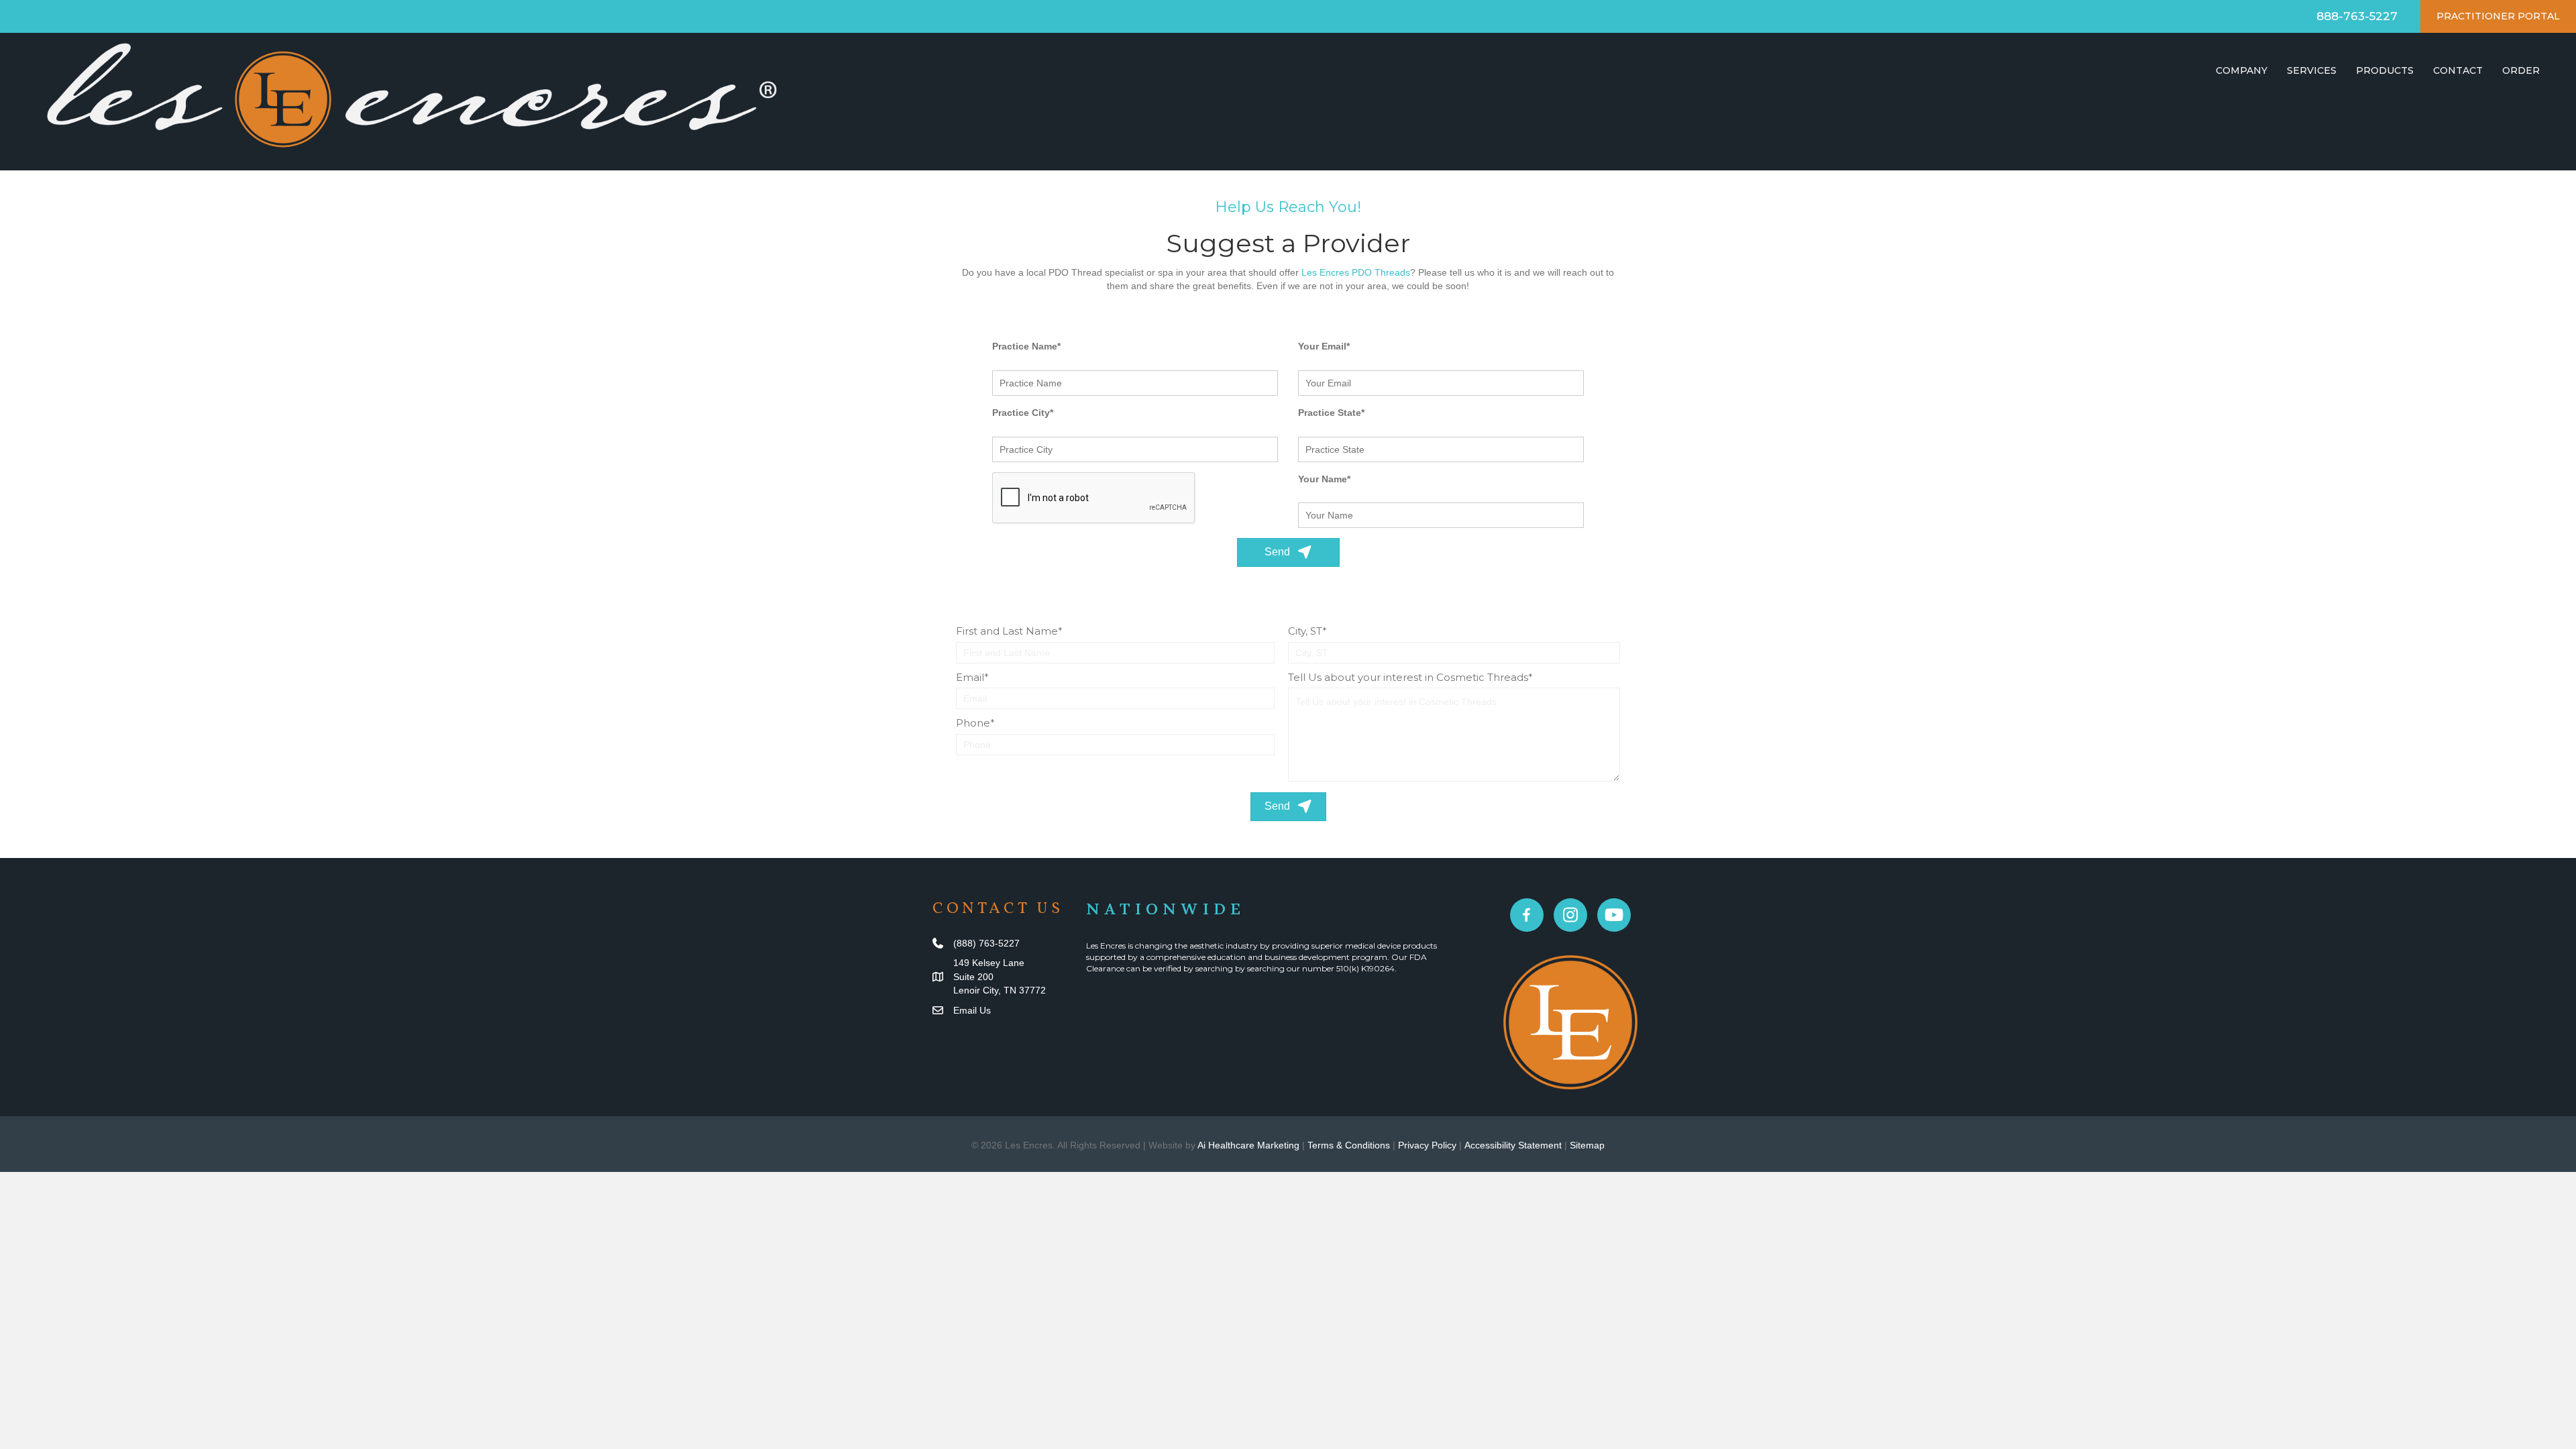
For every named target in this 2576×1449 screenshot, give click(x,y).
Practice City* (1023, 413)
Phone (973, 723)
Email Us (972, 1010)
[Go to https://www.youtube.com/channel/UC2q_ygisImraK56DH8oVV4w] (1614, 915)
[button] (1288, 807)
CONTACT (2458, 70)
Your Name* (1324, 479)
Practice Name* (1026, 346)
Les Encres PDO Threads (1356, 272)
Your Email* (1324, 346)
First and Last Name (1007, 631)
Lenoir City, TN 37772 (1000, 990)
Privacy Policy (1427, 1145)
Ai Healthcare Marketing (1248, 1145)
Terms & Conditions (1349, 1145)
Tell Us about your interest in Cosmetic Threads (1408, 677)
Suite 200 (973, 977)
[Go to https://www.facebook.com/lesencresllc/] (1527, 915)
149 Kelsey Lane (989, 963)
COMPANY (2242, 70)
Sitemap (1587, 1145)
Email (970, 677)
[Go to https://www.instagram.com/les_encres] (1570, 915)
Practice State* (1331, 413)
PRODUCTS (2385, 70)
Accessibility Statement (1513, 1145)
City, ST (1305, 631)
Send (1279, 552)
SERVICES (2312, 70)
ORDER (2521, 70)
